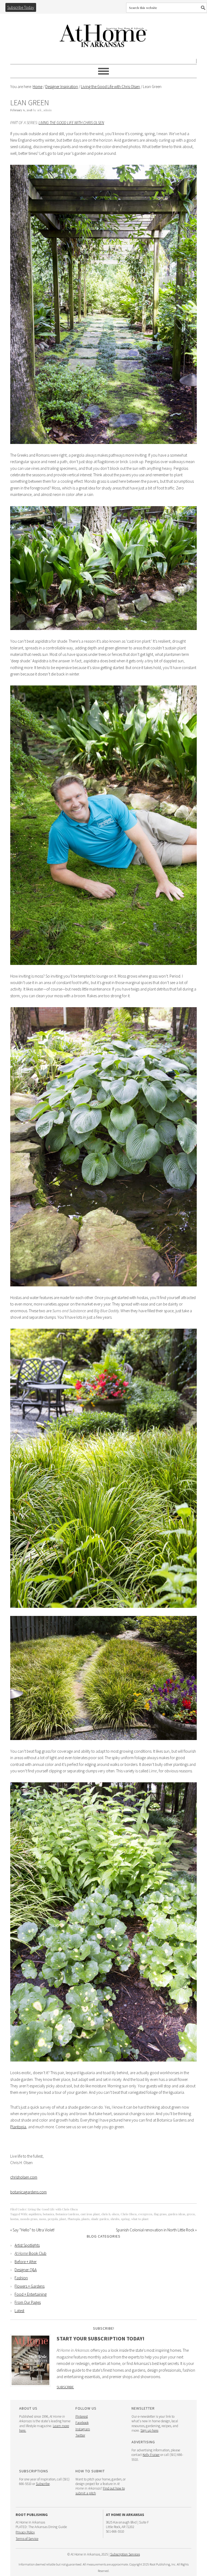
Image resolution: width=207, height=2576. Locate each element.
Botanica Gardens (67, 2214)
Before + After (26, 2262)
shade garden (100, 2219)
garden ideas (177, 2214)
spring (125, 2219)
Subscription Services (125, 2554)
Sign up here (149, 2430)
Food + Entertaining (31, 2294)
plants (85, 2219)
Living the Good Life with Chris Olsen (71, 123)
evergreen (145, 2214)
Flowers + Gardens (30, 2286)
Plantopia (18, 2127)
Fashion (21, 2278)
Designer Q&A (26, 2270)
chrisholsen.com (24, 2177)
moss (43, 2219)
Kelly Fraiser (151, 2455)
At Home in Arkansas (103, 33)
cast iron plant (90, 2214)
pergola (53, 2219)
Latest (19, 2311)
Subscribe (65, 2387)
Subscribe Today (21, 7)
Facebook (82, 2423)
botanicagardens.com (28, 2192)
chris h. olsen (110, 2214)
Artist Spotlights (27, 2245)
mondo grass (29, 2219)
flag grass (160, 2214)
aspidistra (35, 2214)
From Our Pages (28, 2302)
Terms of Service (27, 2539)
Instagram (83, 2429)
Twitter (80, 2435)
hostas (14, 2219)
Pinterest (82, 2416)
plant (63, 2219)
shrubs (115, 2219)
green (191, 2214)
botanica (48, 2214)
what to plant (140, 2219)
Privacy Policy (25, 2532)
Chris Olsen (129, 2214)
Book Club (30, 2253)
